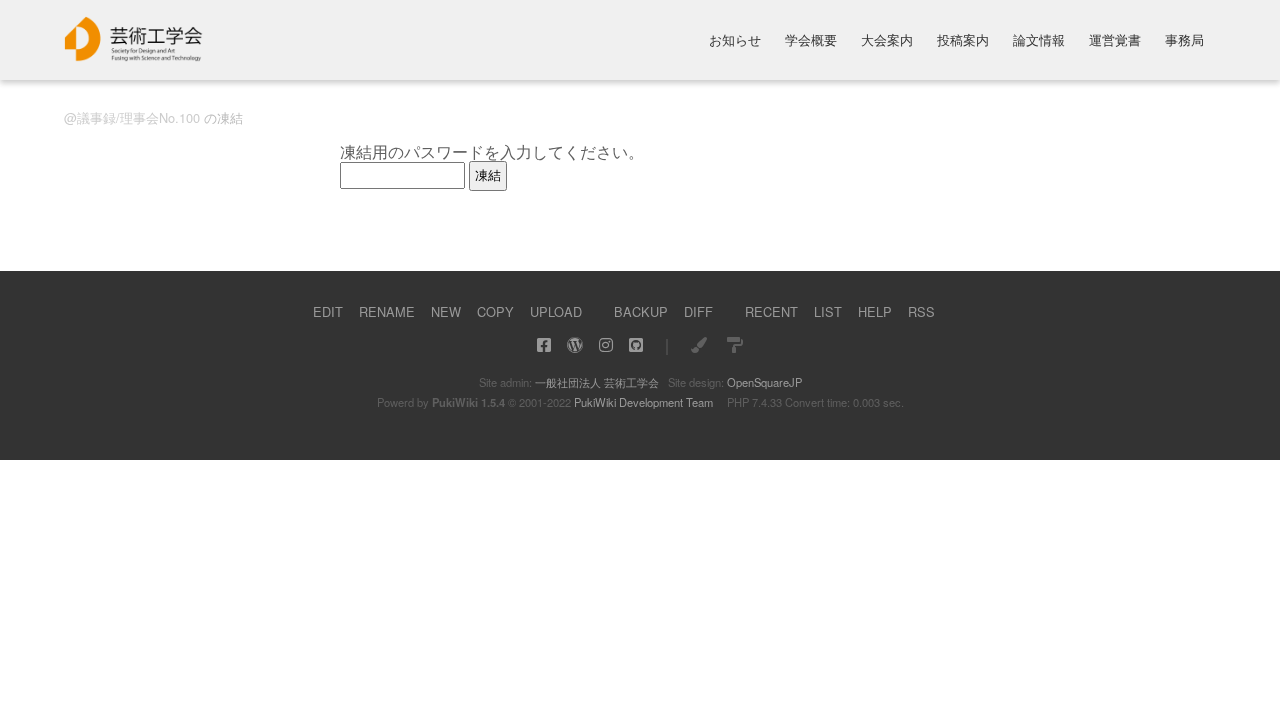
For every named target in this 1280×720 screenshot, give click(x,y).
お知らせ (735, 41)
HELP (875, 311)
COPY (495, 311)
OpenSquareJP (764, 382)
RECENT (771, 311)
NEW (446, 311)
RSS (921, 311)
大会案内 (887, 41)
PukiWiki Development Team (643, 402)
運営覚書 (1115, 41)
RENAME (387, 311)
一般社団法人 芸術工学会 (597, 382)
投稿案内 (963, 41)
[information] (134, 55)
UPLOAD (556, 311)
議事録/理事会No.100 (138, 117)
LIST (828, 311)
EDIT (328, 311)
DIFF (698, 311)
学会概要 (811, 41)
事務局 (1184, 41)
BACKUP (641, 311)
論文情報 (1039, 41)
